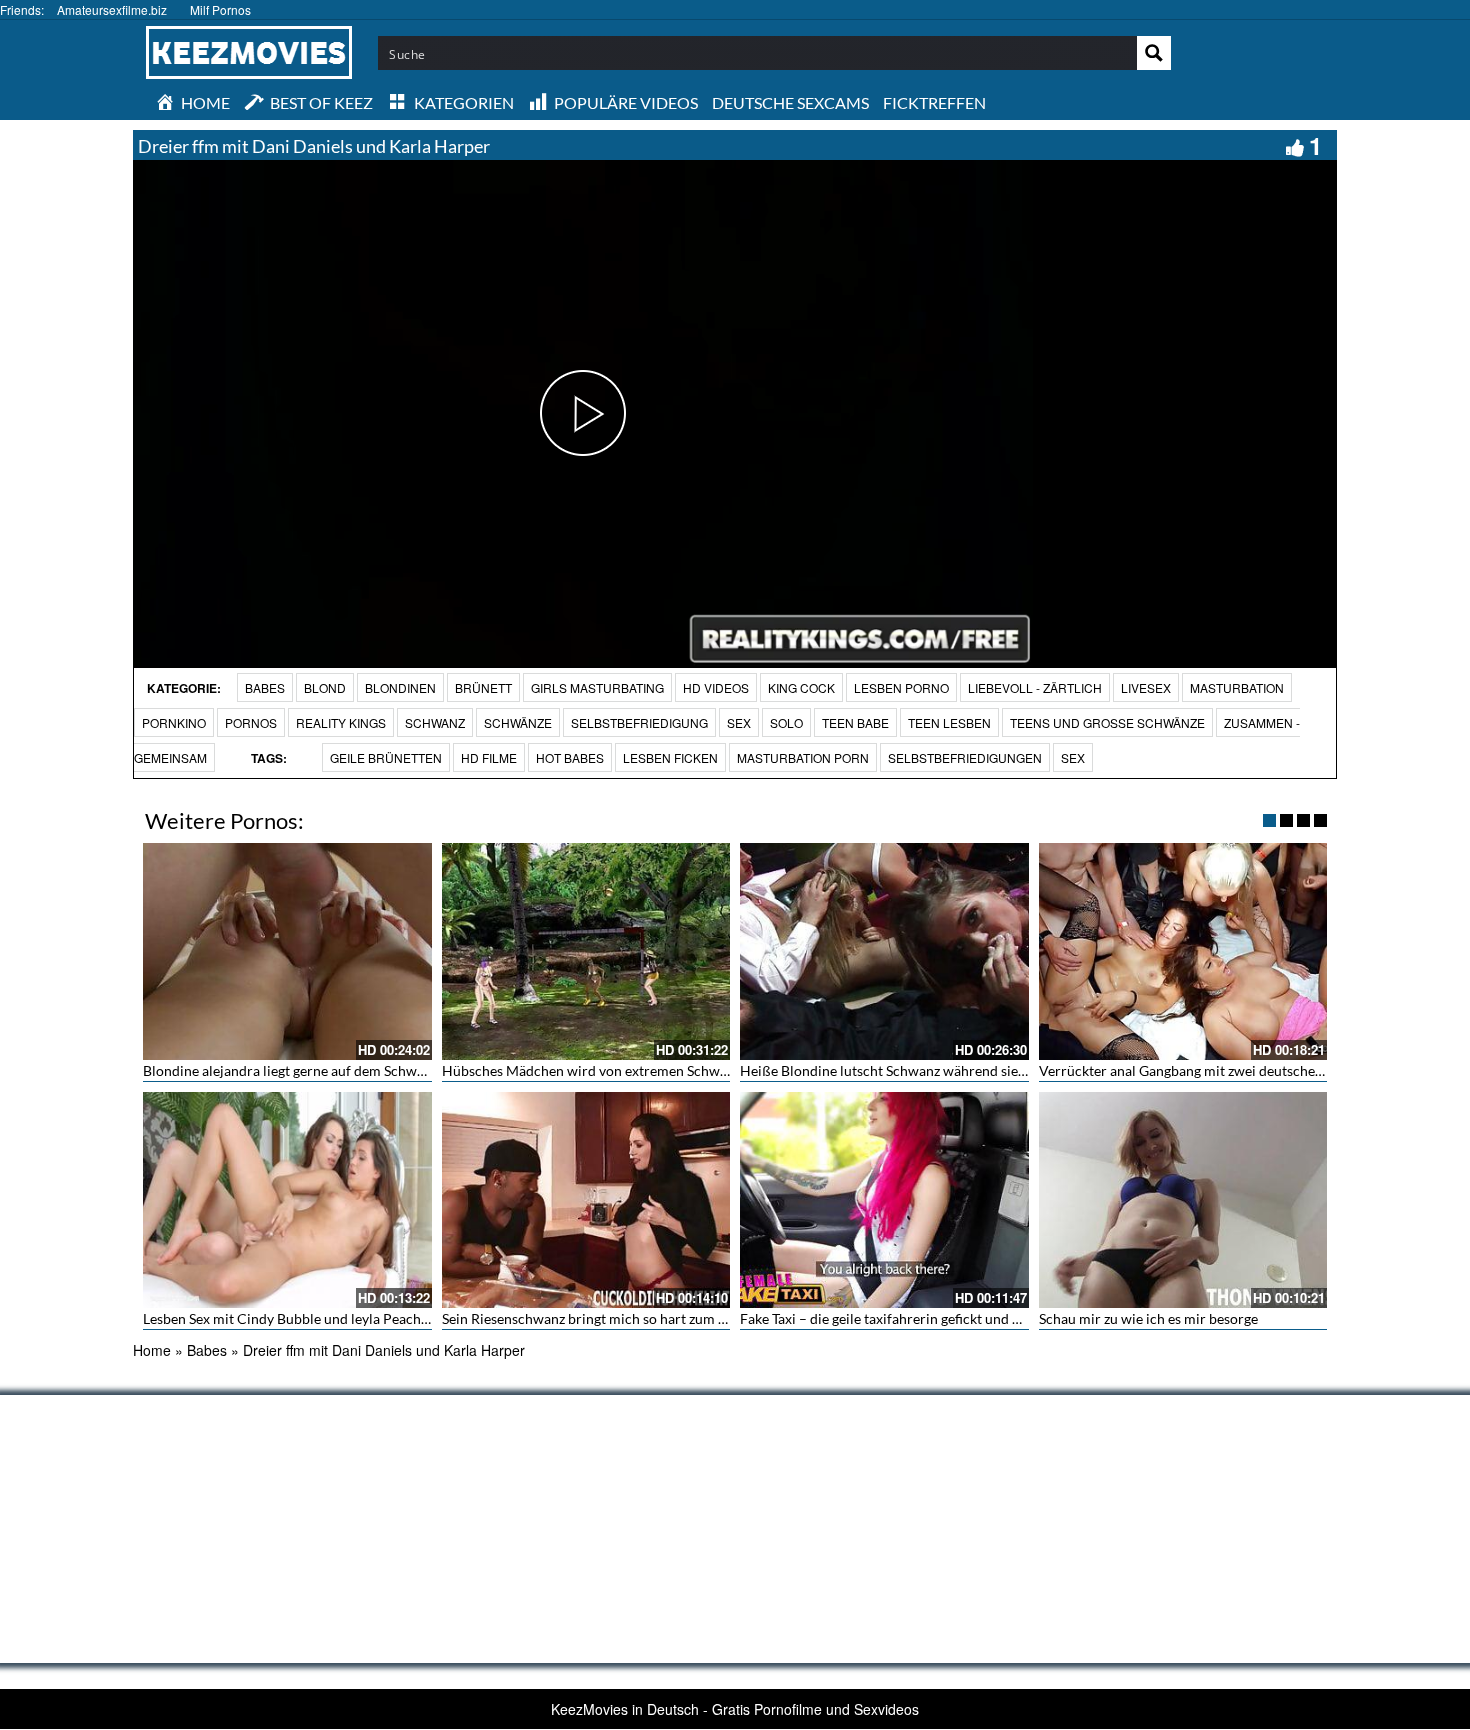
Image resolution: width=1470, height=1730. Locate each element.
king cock (801, 687)
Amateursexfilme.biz (112, 9)
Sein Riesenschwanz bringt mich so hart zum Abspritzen (614, 1318)
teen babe (855, 722)
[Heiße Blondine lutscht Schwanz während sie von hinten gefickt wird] (884, 951)
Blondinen (400, 687)
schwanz (435, 722)
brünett (483, 687)
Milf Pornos (220, 9)
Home (152, 1350)
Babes (265, 687)
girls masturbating (597, 687)
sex (739, 722)
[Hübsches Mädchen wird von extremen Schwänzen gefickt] (586, 951)
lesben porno (901, 687)
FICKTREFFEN (934, 102)
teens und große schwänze (1107, 722)
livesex (1146, 687)
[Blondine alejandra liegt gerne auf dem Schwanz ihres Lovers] (287, 951)
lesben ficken (670, 757)
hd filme (489, 757)
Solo (786, 722)
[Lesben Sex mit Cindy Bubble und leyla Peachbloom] (287, 1200)
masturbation (1237, 687)
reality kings (341, 722)
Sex (1073, 757)
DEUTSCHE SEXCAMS (790, 102)
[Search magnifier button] (1154, 53)
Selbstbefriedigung (639, 722)
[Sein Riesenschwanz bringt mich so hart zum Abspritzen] (586, 1200)
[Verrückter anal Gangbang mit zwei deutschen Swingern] (1183, 951)
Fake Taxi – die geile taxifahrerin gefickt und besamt (898, 1318)
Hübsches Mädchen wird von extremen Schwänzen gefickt (621, 1070)
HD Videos (716, 687)
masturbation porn (803, 757)
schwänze (518, 722)
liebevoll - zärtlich (1035, 687)
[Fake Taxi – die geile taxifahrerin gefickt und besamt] (884, 1200)
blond (325, 687)
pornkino (174, 722)
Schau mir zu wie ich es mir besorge (1148, 1318)
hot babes (570, 757)
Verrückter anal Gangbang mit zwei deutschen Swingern (1211, 1070)
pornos (251, 722)
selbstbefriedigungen (965, 757)
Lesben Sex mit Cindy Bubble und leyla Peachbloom (302, 1318)
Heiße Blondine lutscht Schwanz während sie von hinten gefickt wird (951, 1070)
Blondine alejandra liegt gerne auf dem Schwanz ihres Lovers (329, 1070)
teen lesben (949, 722)
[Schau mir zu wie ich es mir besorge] (1183, 1200)
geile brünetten (386, 757)
